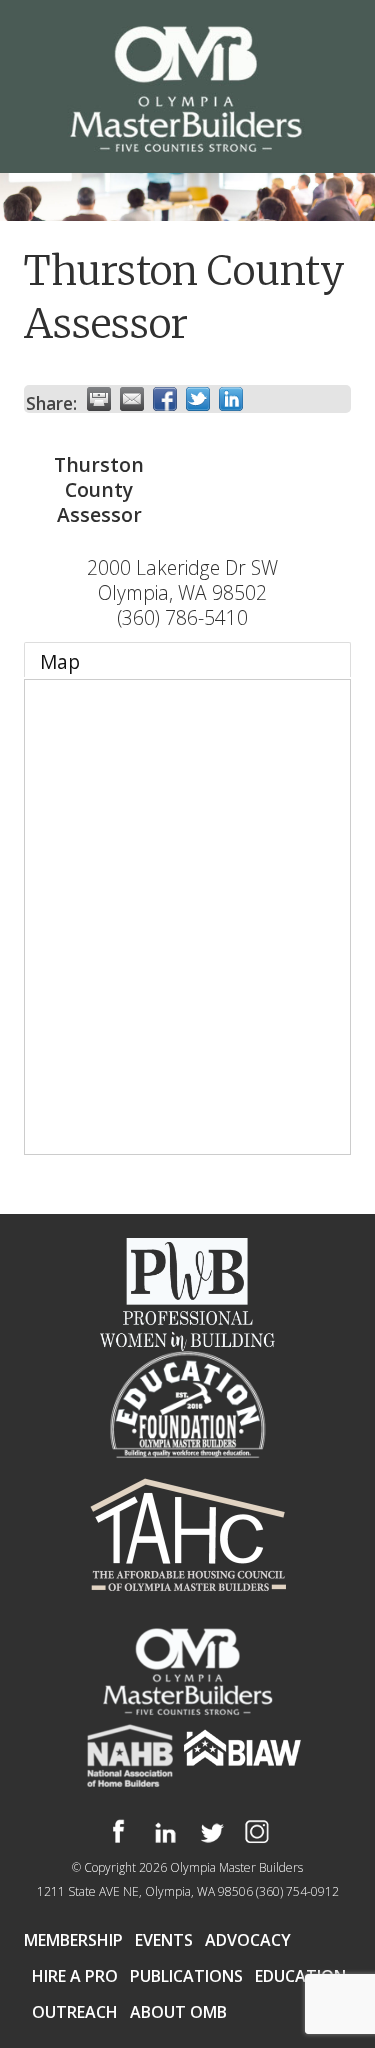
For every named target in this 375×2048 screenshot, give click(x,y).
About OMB (178, 2012)
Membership (73, 1940)
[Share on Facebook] (165, 399)
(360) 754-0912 (297, 1891)
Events (164, 1940)
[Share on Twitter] (198, 399)
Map (60, 661)
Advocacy (248, 1940)
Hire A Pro (75, 1976)
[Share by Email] (132, 399)
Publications (186, 1976)
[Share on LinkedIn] (231, 399)
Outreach (75, 2012)
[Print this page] (99, 399)
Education (300, 1976)
